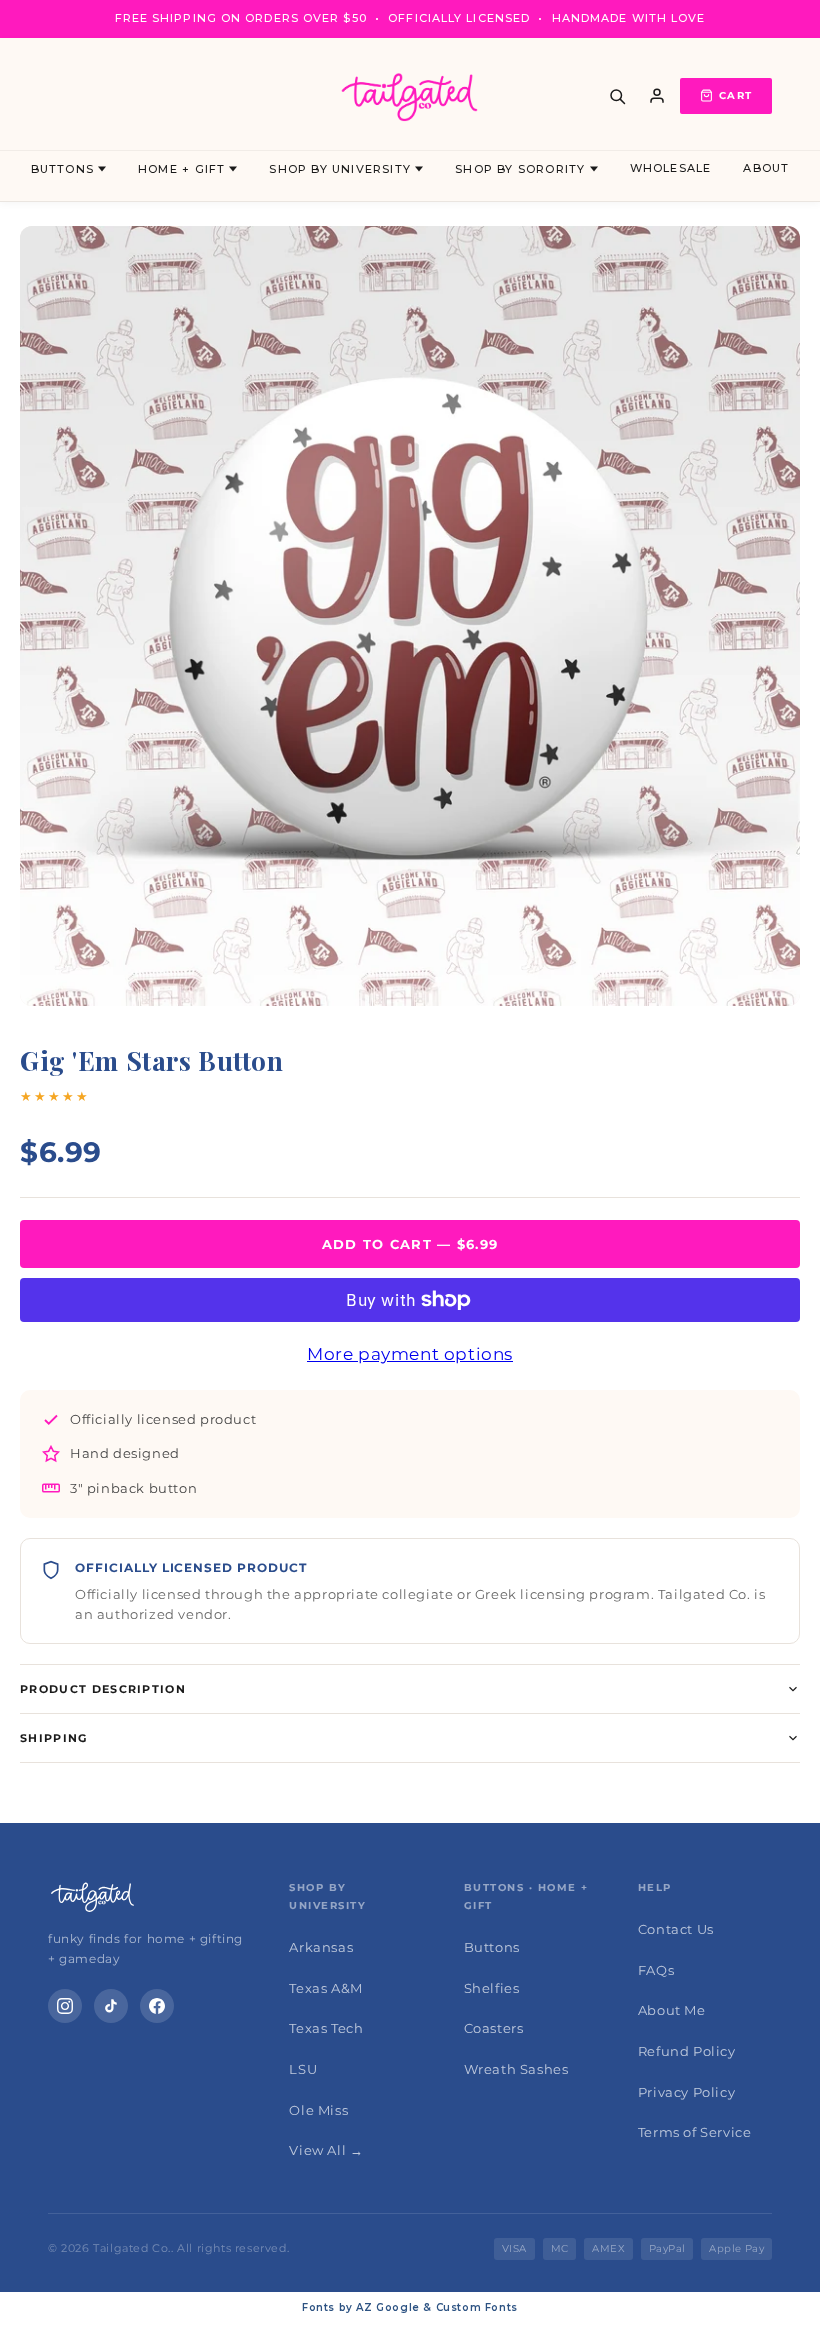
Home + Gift (181, 169)
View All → (326, 2150)
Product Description (103, 1689)
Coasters (494, 2028)
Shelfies (492, 1988)
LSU (303, 2069)
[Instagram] (65, 2006)
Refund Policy (687, 2051)
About (766, 168)
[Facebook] (157, 2006)
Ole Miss (318, 2110)
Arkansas (321, 1947)
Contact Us (676, 1929)
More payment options (410, 1354)
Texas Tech (326, 2028)
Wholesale (671, 168)
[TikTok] (111, 2006)
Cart (735, 95)
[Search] (617, 96)
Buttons (62, 169)
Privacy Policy (686, 2092)
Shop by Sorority (520, 169)
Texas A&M (325, 1988)
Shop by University (340, 169)
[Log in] (657, 96)
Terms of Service (695, 2132)
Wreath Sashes (516, 2069)
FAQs (656, 1970)
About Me (672, 2010)
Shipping (54, 1738)
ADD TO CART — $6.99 (410, 1244)
